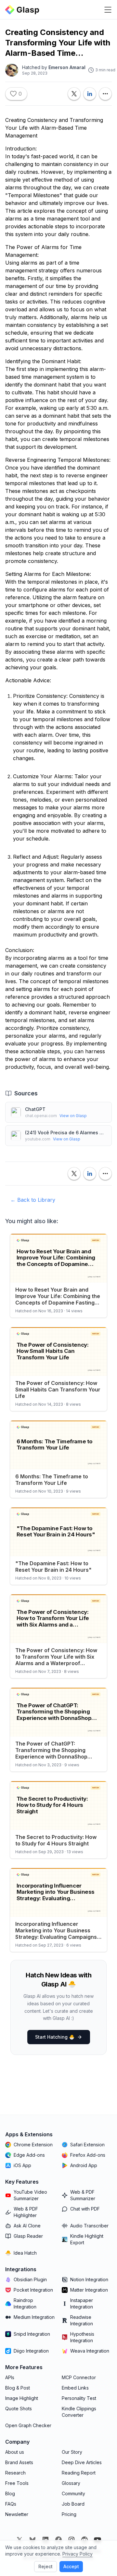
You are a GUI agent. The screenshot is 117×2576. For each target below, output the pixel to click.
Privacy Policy (78, 2554)
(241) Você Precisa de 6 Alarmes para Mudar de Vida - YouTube (66, 1133)
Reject (45, 2566)
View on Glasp (73, 1116)
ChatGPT (35, 1109)
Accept (71, 2566)
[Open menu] (108, 10)
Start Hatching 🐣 (55, 2037)
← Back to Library (33, 1200)
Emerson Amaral (67, 67)
